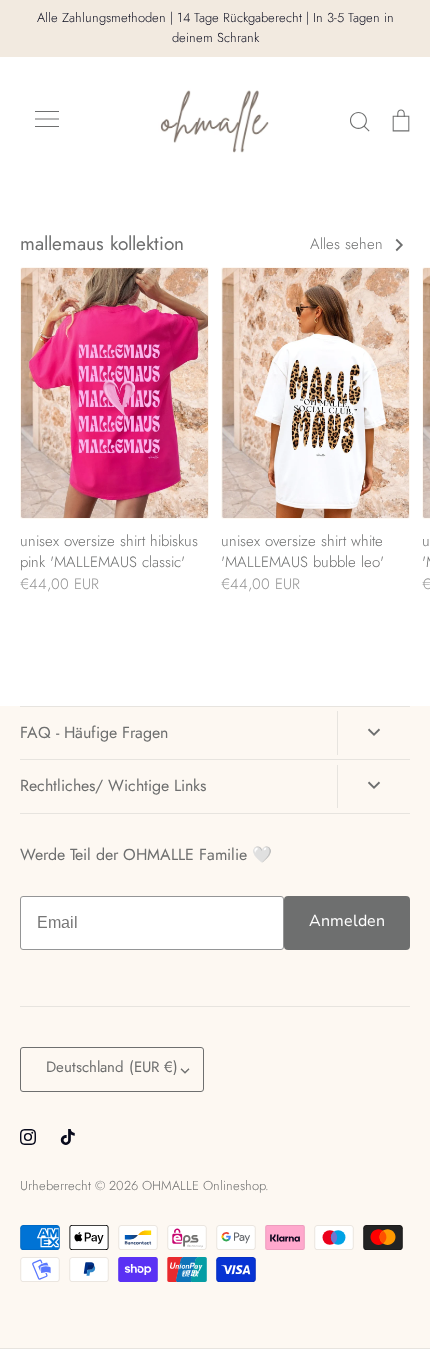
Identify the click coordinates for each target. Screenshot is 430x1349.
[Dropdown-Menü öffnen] (373, 733)
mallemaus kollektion (102, 243)
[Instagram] (28, 1137)
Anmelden (347, 921)
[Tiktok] (68, 1137)
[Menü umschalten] (47, 121)
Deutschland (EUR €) (112, 1067)
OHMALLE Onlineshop (203, 1185)
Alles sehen (349, 244)
